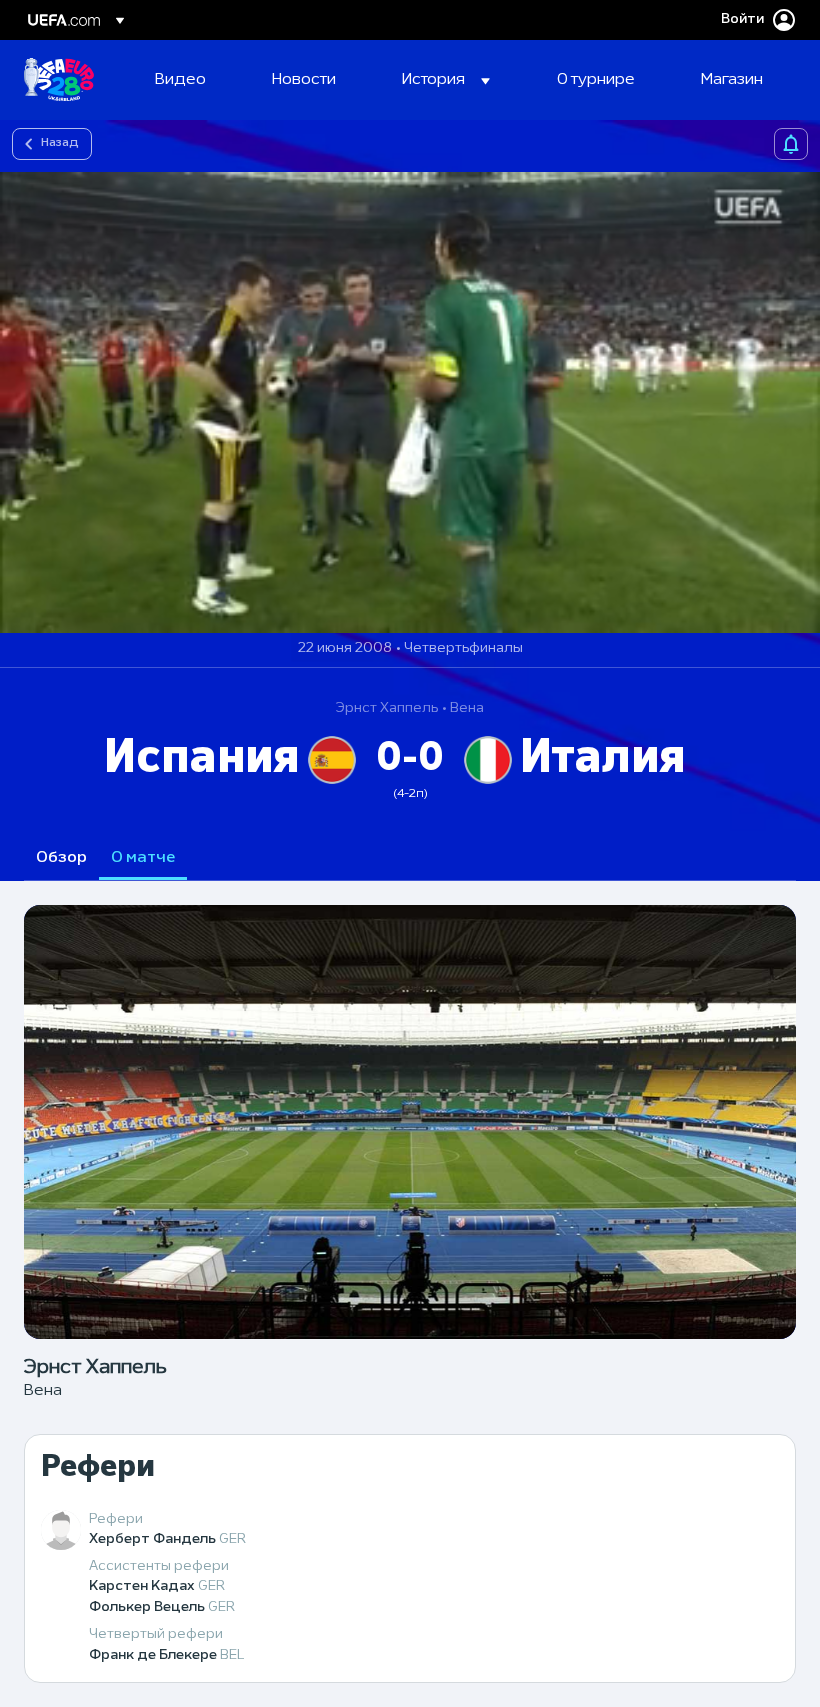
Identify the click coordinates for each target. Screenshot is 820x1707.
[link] (180, 80)
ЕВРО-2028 (59, 80)
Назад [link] (60, 143)
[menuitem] (188, 80)
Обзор (61, 858)
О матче (143, 858)
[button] (446, 80)
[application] (410, 402)
